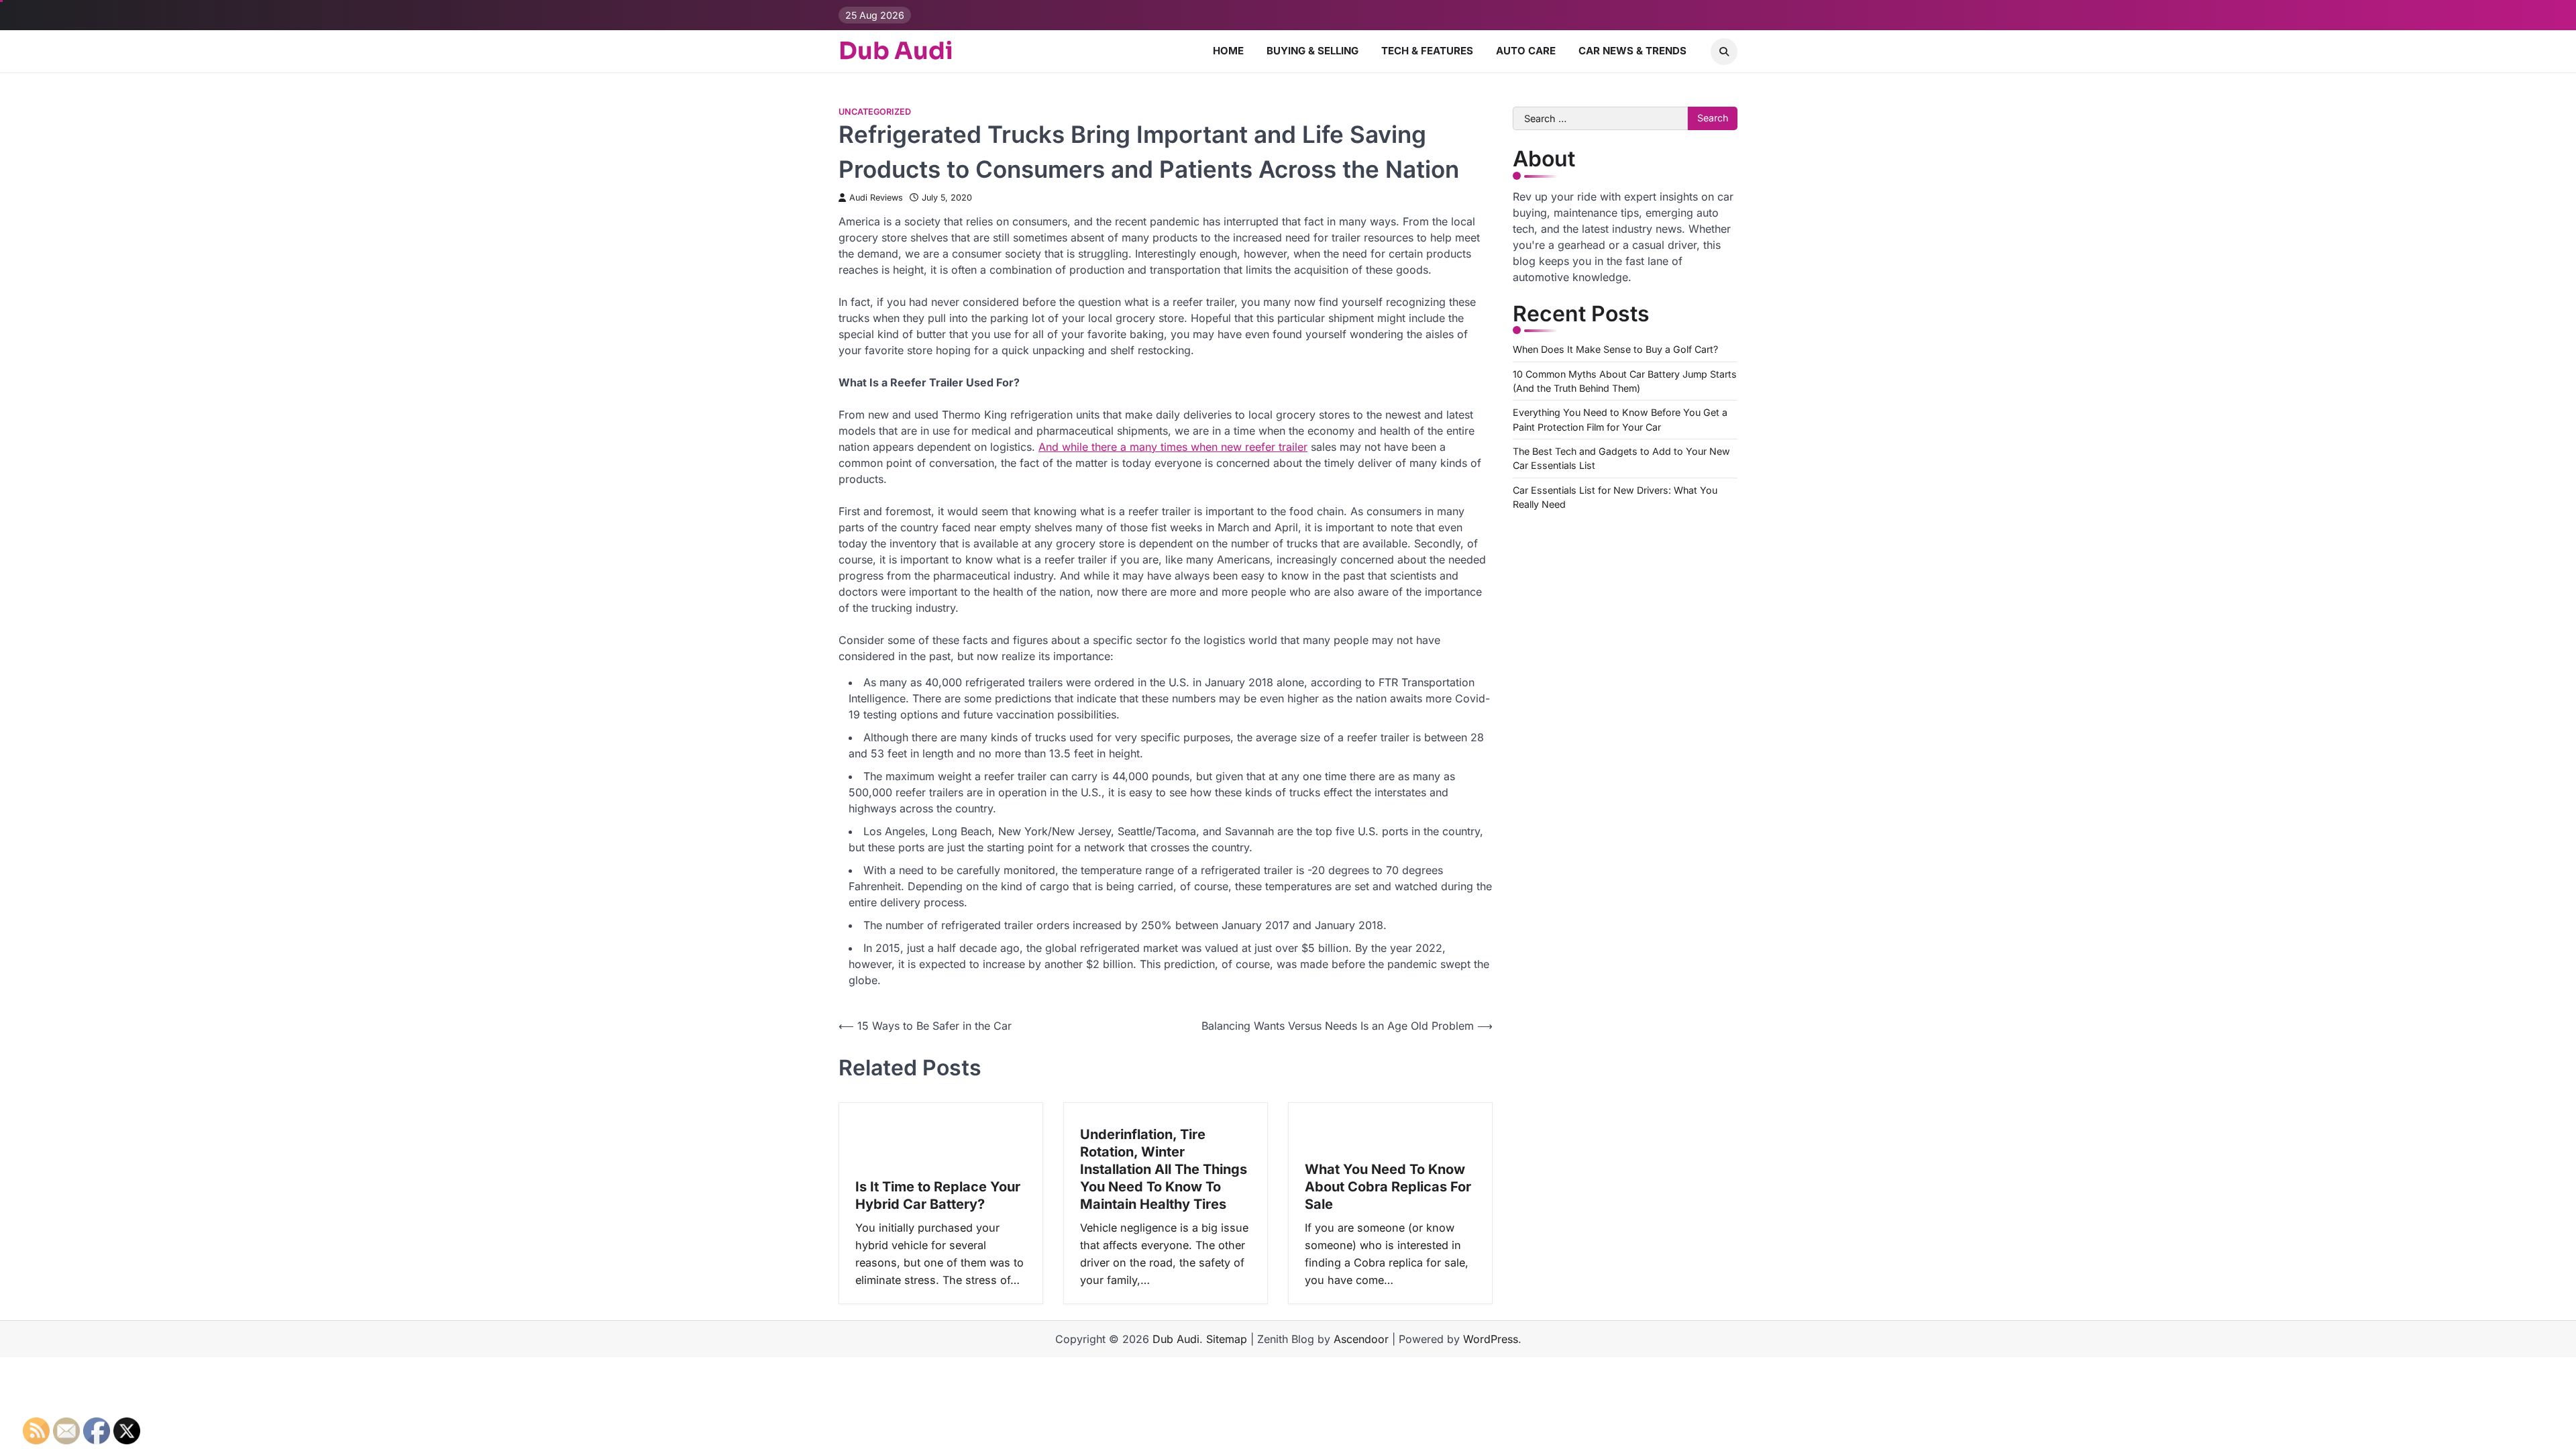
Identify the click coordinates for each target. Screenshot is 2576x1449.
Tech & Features (1427, 51)
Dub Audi (896, 51)
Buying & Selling (1312, 51)
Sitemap (1227, 1339)
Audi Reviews (876, 198)
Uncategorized (875, 112)
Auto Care (1526, 51)
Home (1228, 51)
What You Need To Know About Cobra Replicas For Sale (1388, 1187)
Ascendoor (1361, 1339)
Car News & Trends (1632, 51)
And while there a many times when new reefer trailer (1173, 447)
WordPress (1491, 1339)
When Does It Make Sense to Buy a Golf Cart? (1615, 349)
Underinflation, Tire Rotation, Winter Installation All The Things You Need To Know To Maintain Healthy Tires (1164, 1169)
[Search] (1724, 52)
